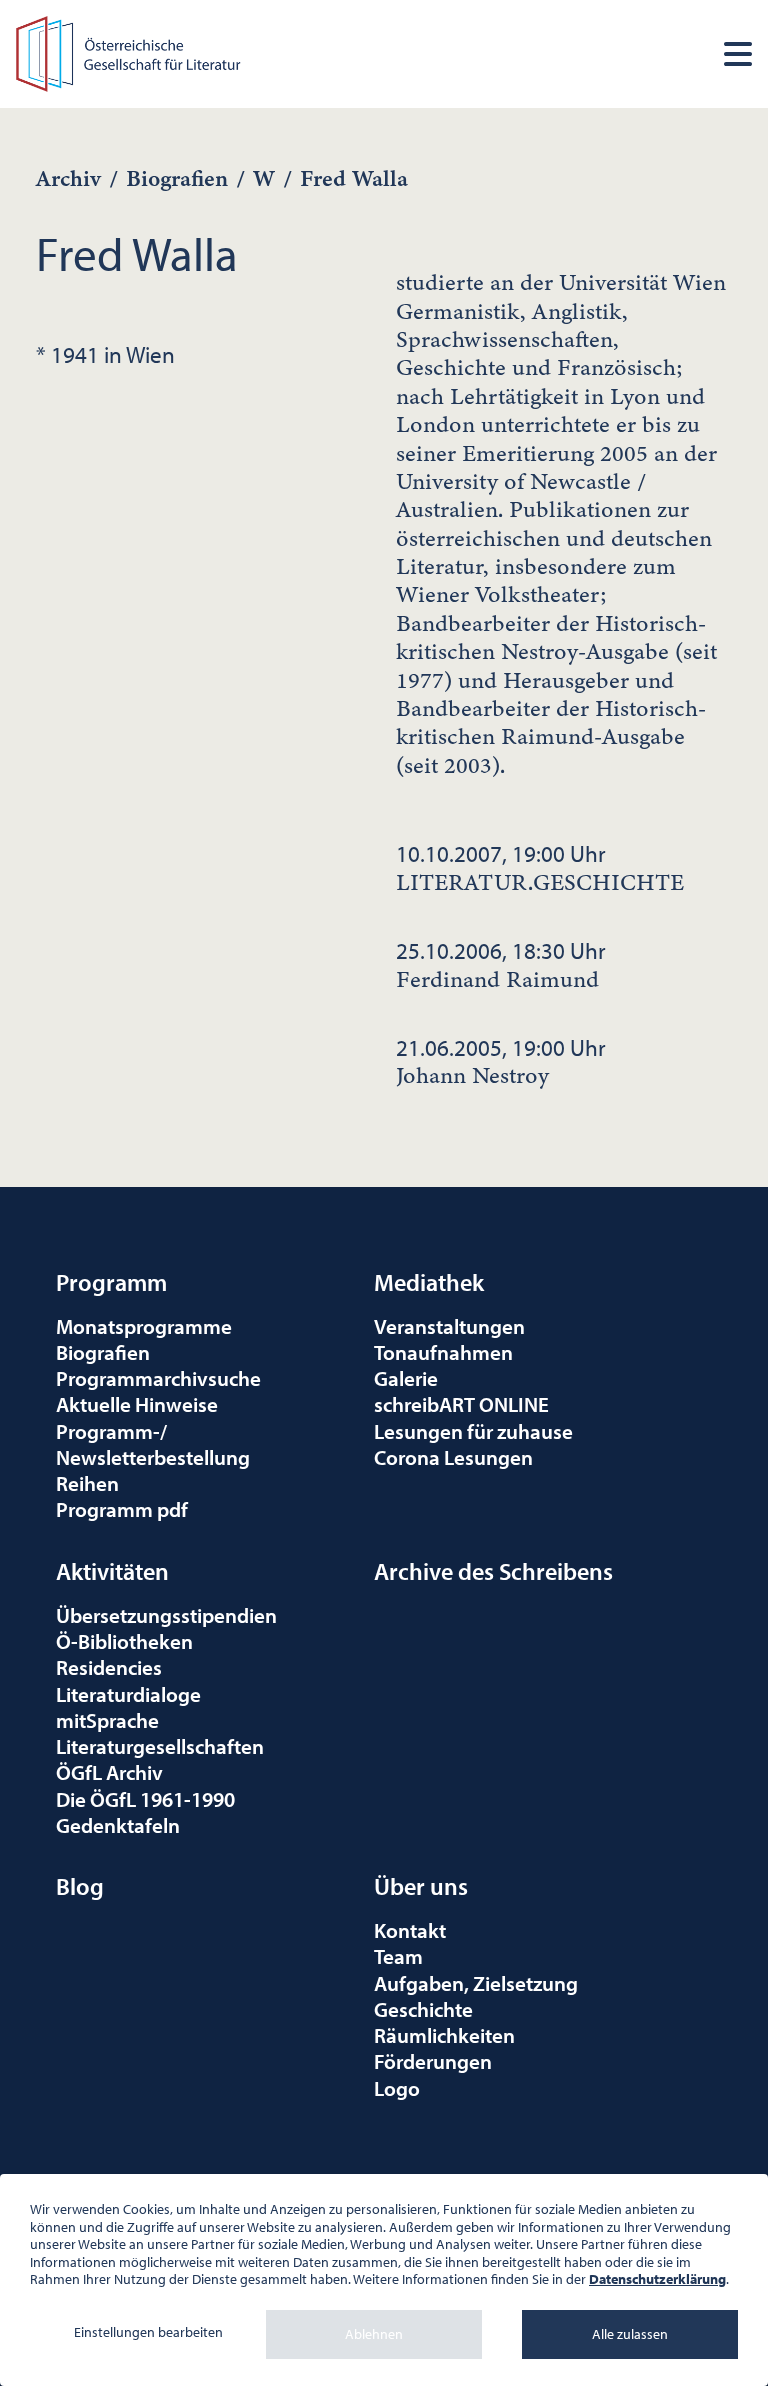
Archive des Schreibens (493, 1571)
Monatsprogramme (144, 1326)
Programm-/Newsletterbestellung (153, 1444)
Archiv (68, 178)
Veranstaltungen (449, 1326)
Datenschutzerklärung (657, 2279)
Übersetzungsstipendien (166, 1615)
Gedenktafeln (118, 1825)
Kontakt (410, 1930)
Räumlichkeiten (444, 2035)
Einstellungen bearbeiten (148, 2332)
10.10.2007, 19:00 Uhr (540, 868)
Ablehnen (374, 2334)
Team (398, 1956)
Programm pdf (122, 1509)
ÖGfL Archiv (109, 1772)
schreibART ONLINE (461, 1404)
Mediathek (429, 1282)
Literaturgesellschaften (160, 1746)
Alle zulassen (630, 2334)
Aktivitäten (112, 1571)
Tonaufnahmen (443, 1352)
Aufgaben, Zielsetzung (476, 1983)
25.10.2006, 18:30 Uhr (501, 965)
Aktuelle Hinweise (137, 1404)
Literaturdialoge (128, 1694)
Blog (80, 1886)
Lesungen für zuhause (473, 1431)
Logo (397, 2088)
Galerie (406, 1378)
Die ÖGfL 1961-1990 (145, 1799)
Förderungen (433, 2061)
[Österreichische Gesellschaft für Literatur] (130, 51)
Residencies (109, 1667)
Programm (111, 1282)
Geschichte (423, 2009)
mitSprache (107, 1720)
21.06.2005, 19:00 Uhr (501, 1062)
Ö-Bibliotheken (124, 1641)
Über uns (421, 1886)
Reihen (87, 1483)
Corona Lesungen (453, 1457)
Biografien (177, 178)
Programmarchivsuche (158, 1378)
